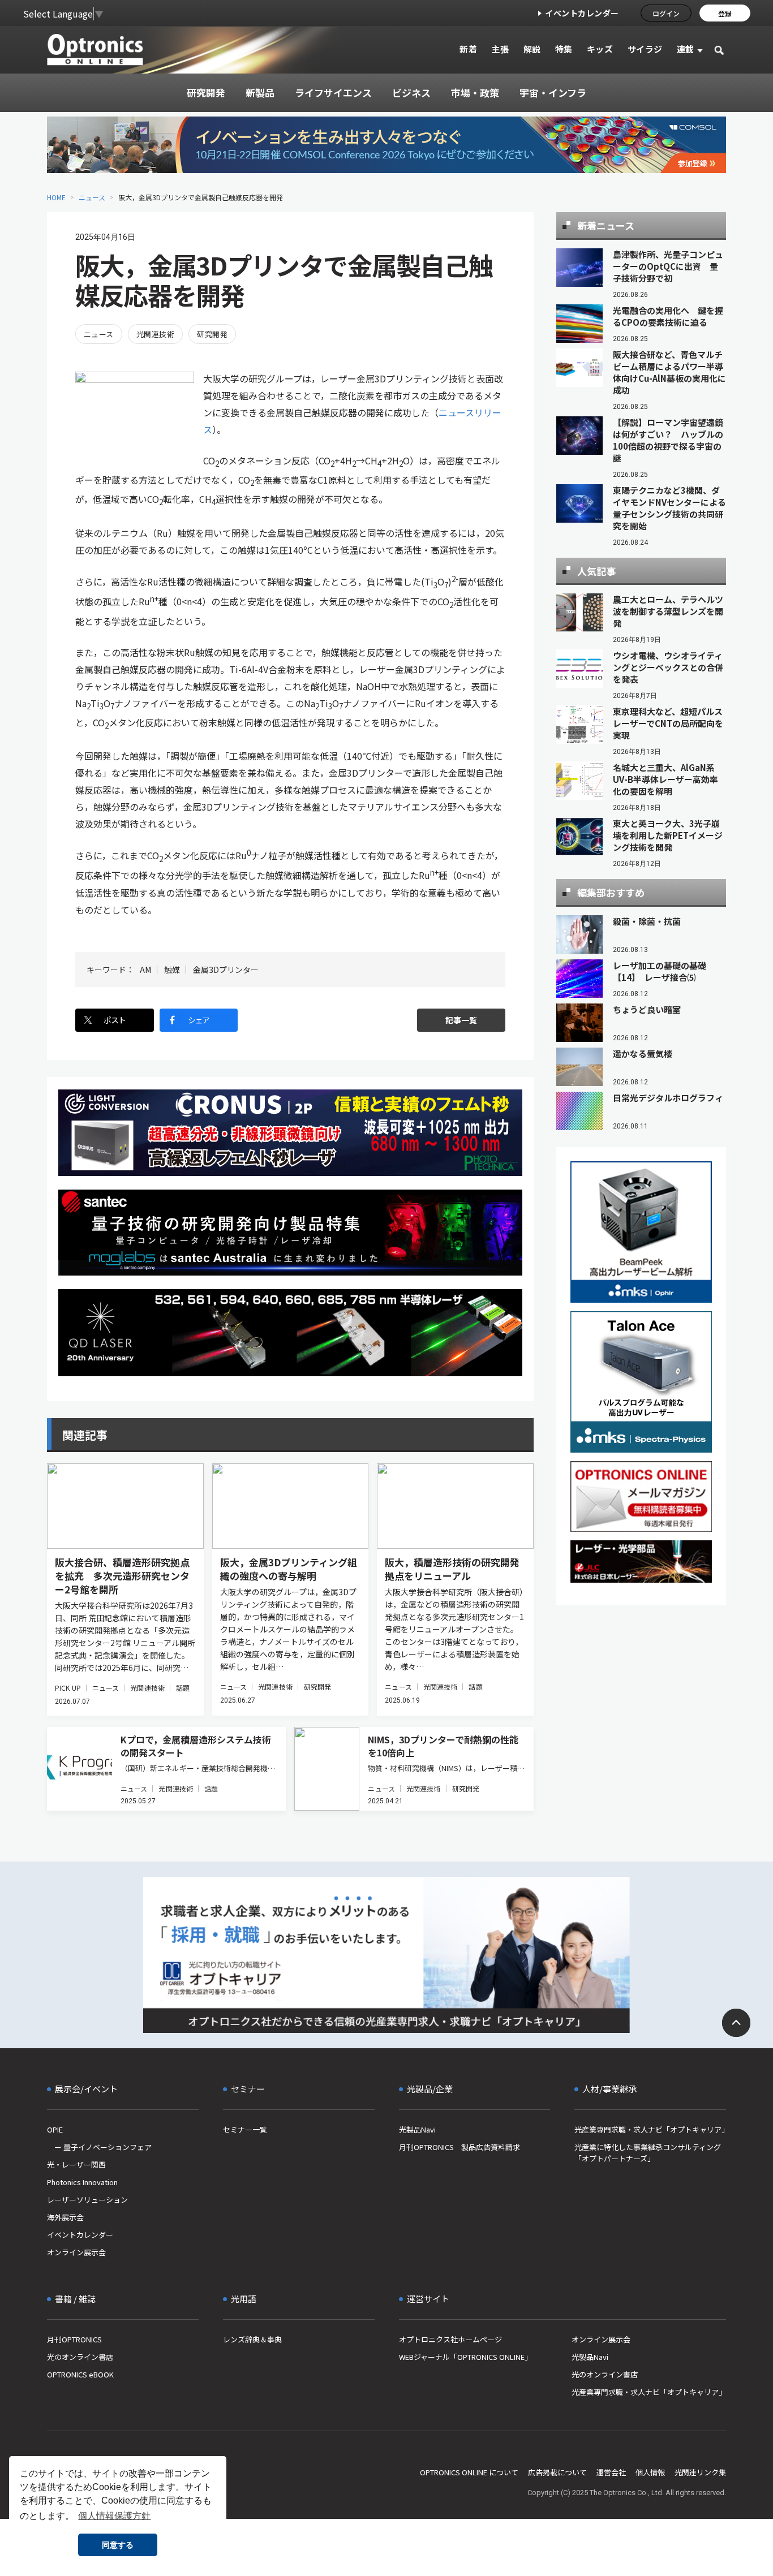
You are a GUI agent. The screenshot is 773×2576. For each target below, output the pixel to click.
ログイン (666, 13)
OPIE (55, 2129)
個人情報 (650, 2472)
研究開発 (212, 334)
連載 (686, 49)
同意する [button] (118, 2545)
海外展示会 (65, 2217)
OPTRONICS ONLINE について (469, 2472)
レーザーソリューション (87, 2200)
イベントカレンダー (582, 13)
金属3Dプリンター (226, 970)
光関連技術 (155, 334)
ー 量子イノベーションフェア (99, 2147)
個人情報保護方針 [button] (114, 2516)
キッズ (600, 49)
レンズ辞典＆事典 (252, 2339)
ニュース (92, 197)
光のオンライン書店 (80, 2357)
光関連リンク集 (700, 2472)
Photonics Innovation (82, 2182)
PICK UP (68, 1688)
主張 (500, 49)
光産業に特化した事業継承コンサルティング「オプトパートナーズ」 (648, 2153)
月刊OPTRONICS (74, 2339)
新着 (468, 49)
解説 (532, 49)
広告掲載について (557, 2472)
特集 (564, 49)
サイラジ (645, 49)
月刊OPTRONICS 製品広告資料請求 (459, 2147)
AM (145, 970)
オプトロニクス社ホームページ (450, 2339)
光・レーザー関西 (76, 2164)
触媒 (172, 970)
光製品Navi (417, 2129)
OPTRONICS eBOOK (80, 2374)
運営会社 (611, 2472)
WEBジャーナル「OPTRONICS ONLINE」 (465, 2357)
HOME (56, 197)
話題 (183, 1688)
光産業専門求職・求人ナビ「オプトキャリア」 (650, 2129)
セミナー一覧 (245, 2129)
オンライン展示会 (76, 2252)
